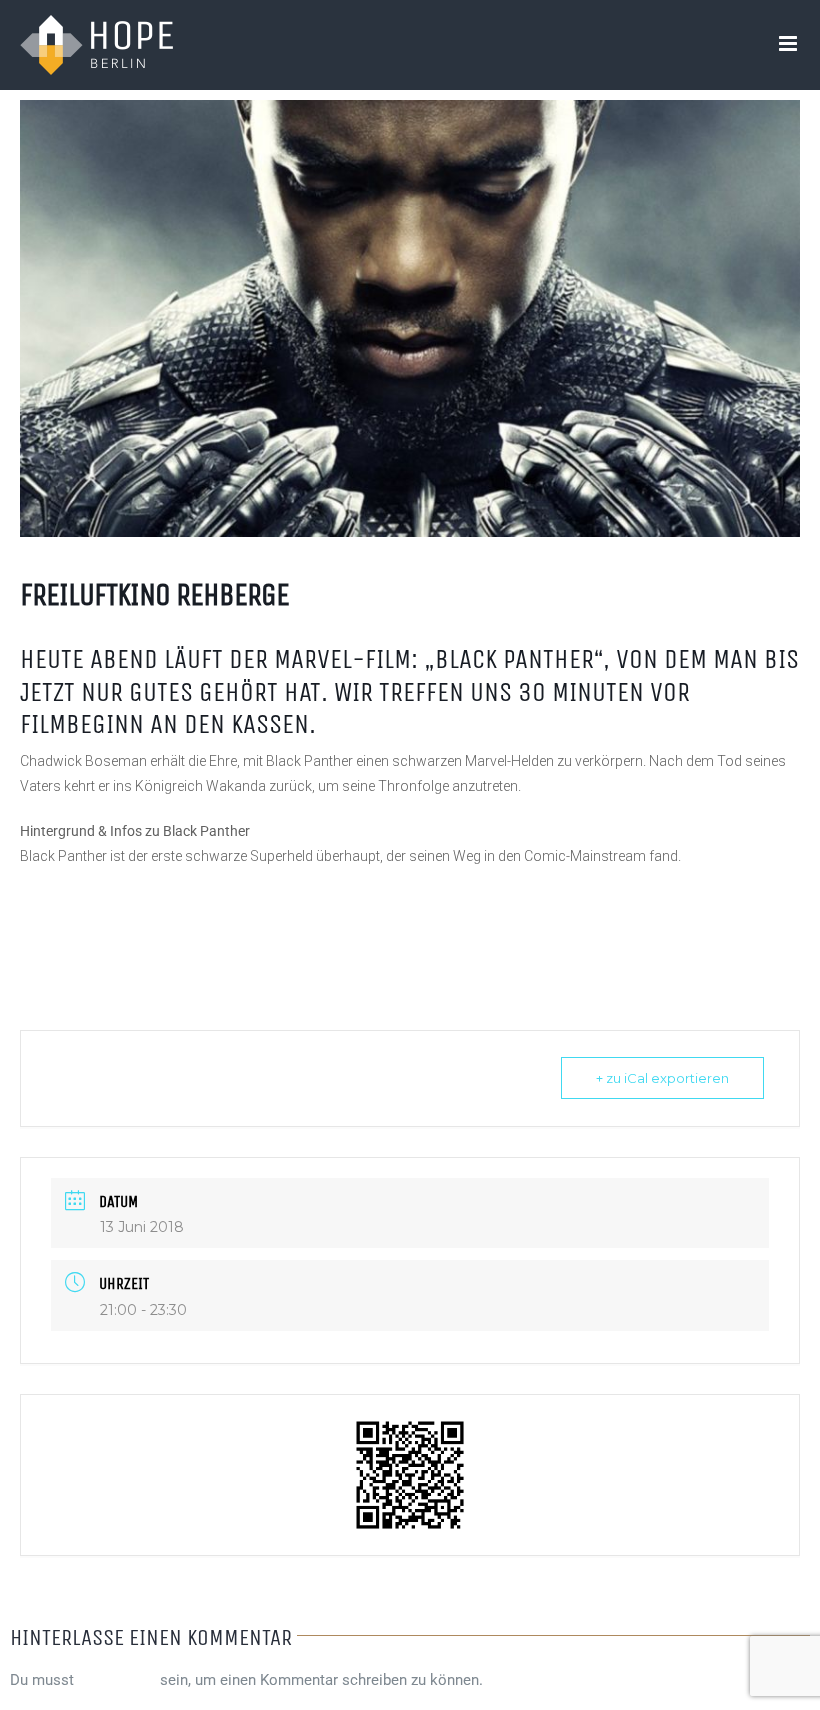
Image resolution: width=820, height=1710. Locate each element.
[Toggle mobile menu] (789, 43)
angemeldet (117, 1680)
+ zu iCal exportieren (662, 1078)
